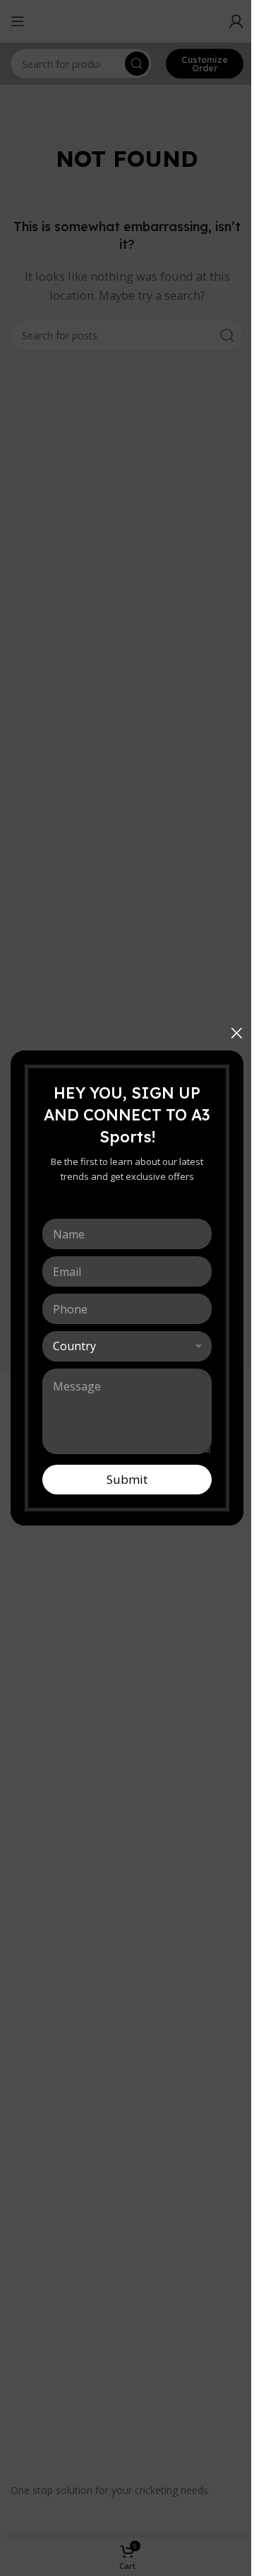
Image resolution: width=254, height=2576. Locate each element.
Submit (127, 1479)
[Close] (236, 1033)
